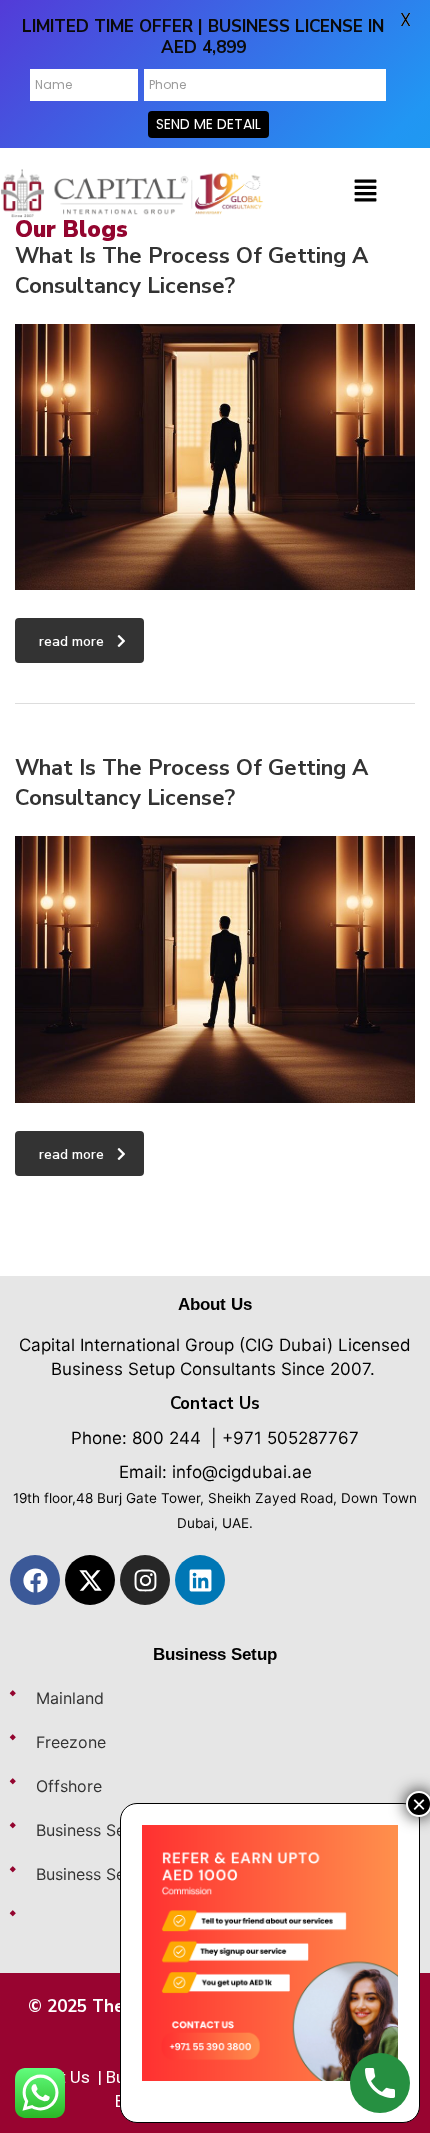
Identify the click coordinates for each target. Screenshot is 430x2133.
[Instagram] (145, 1580)
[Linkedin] (200, 1580)
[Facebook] (35, 1580)
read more (71, 641)
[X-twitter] (90, 1580)
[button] (366, 192)
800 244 (166, 1438)
